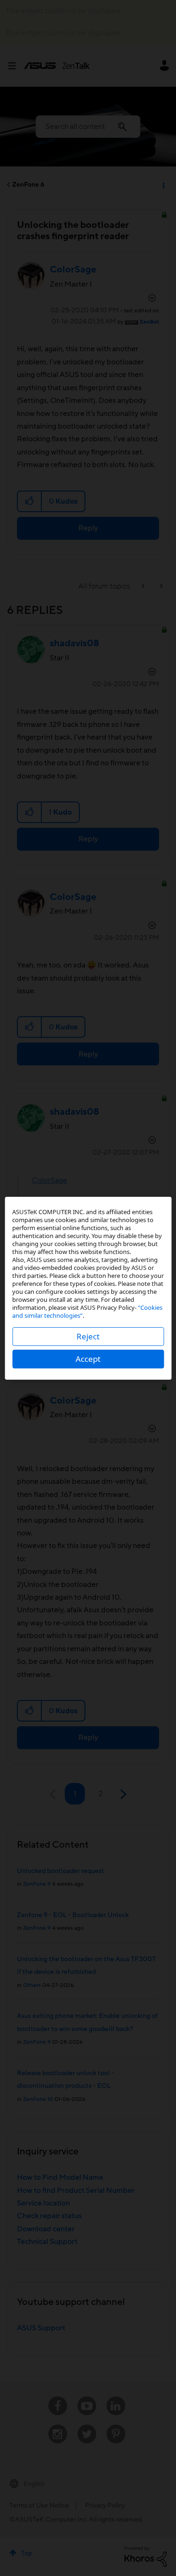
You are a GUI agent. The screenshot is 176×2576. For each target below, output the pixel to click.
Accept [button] (88, 1359)
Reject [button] (88, 1336)
